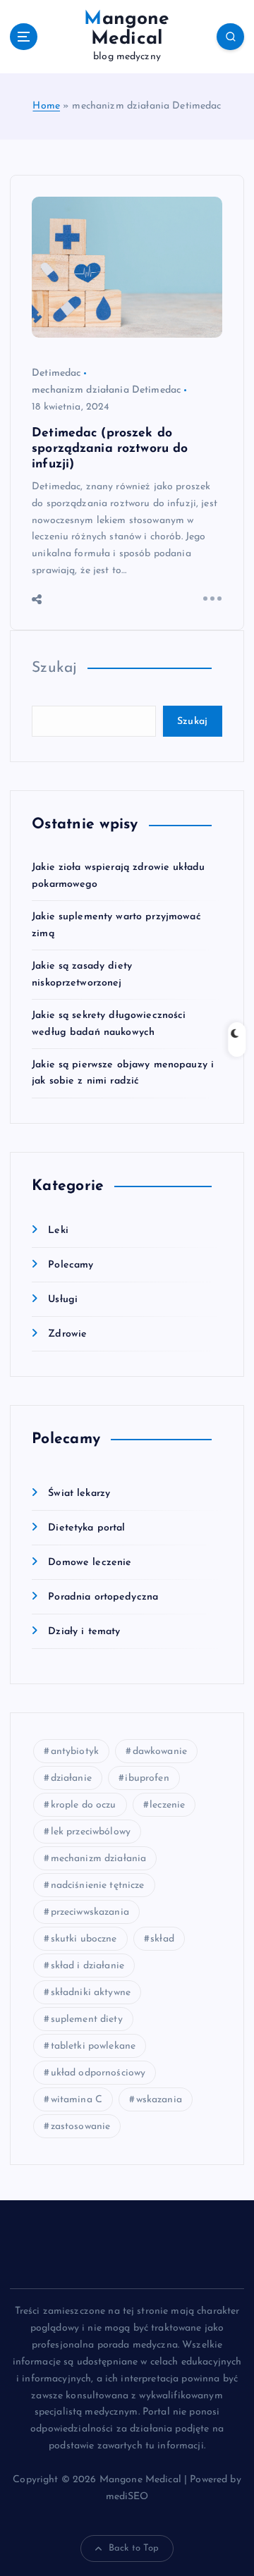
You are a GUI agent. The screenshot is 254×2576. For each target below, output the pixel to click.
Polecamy (71, 1265)
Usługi (63, 1300)
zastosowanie (81, 2127)
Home (46, 106)
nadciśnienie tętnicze (98, 1885)
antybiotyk (75, 1752)
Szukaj (54, 668)
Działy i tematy (84, 1632)
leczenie (167, 1805)
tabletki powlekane (93, 2046)
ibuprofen (147, 1778)
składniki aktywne (91, 1993)
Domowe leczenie (90, 1563)
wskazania (159, 2100)
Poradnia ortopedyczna (103, 1597)
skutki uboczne (84, 1939)
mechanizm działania (99, 1859)
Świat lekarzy (79, 1494)
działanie (71, 1778)
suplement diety (87, 2019)
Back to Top (134, 2548)
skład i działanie (87, 1966)
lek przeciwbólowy (91, 1832)
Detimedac (56, 373)
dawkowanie (160, 1752)
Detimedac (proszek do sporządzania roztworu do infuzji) (110, 449)
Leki (58, 1231)
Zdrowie (67, 1334)
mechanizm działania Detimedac (106, 390)
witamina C (77, 2100)
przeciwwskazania (90, 1912)
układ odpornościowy (98, 2073)
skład (162, 1939)
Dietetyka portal (86, 1528)
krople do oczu (84, 1805)
